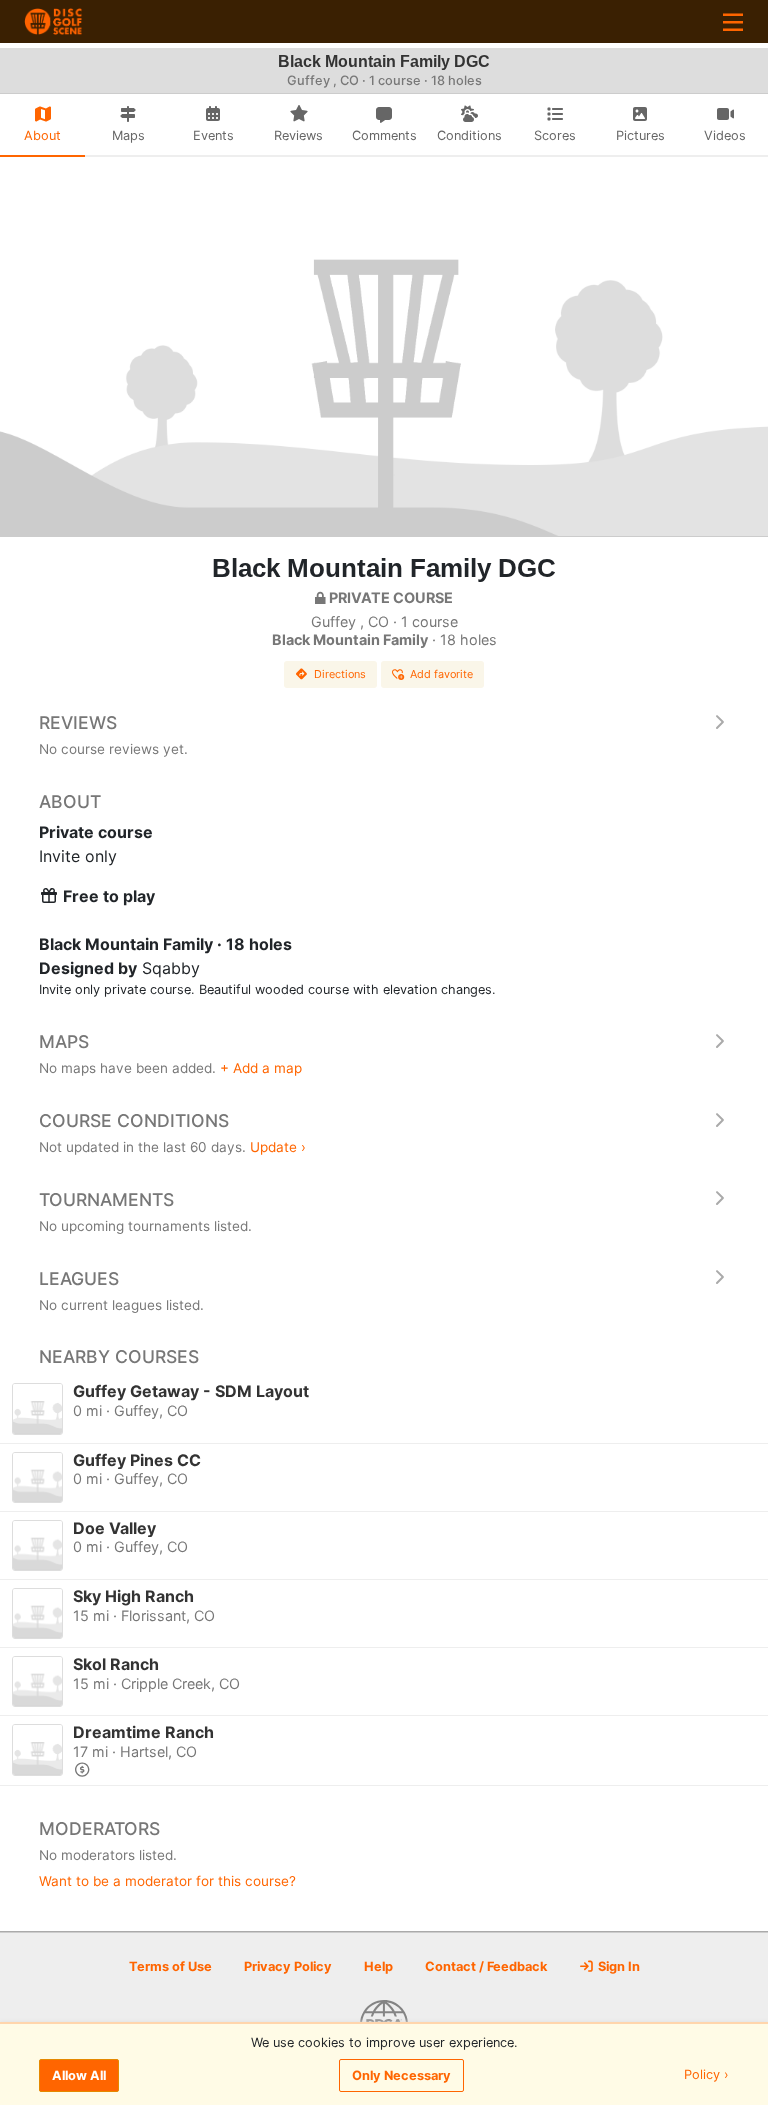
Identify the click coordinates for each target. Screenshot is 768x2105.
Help (378, 1966)
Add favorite (441, 674)
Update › (278, 1147)
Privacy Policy (288, 1966)
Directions (340, 674)
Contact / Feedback (486, 1966)
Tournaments (106, 1199)
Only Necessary (401, 2075)
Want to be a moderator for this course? (167, 1881)
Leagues (79, 1278)
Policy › (706, 2075)
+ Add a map (261, 1068)
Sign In (617, 1966)
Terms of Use (170, 1966)
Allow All (79, 2075)
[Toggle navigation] (733, 21)
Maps (64, 1041)
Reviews (78, 722)
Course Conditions (134, 1120)
